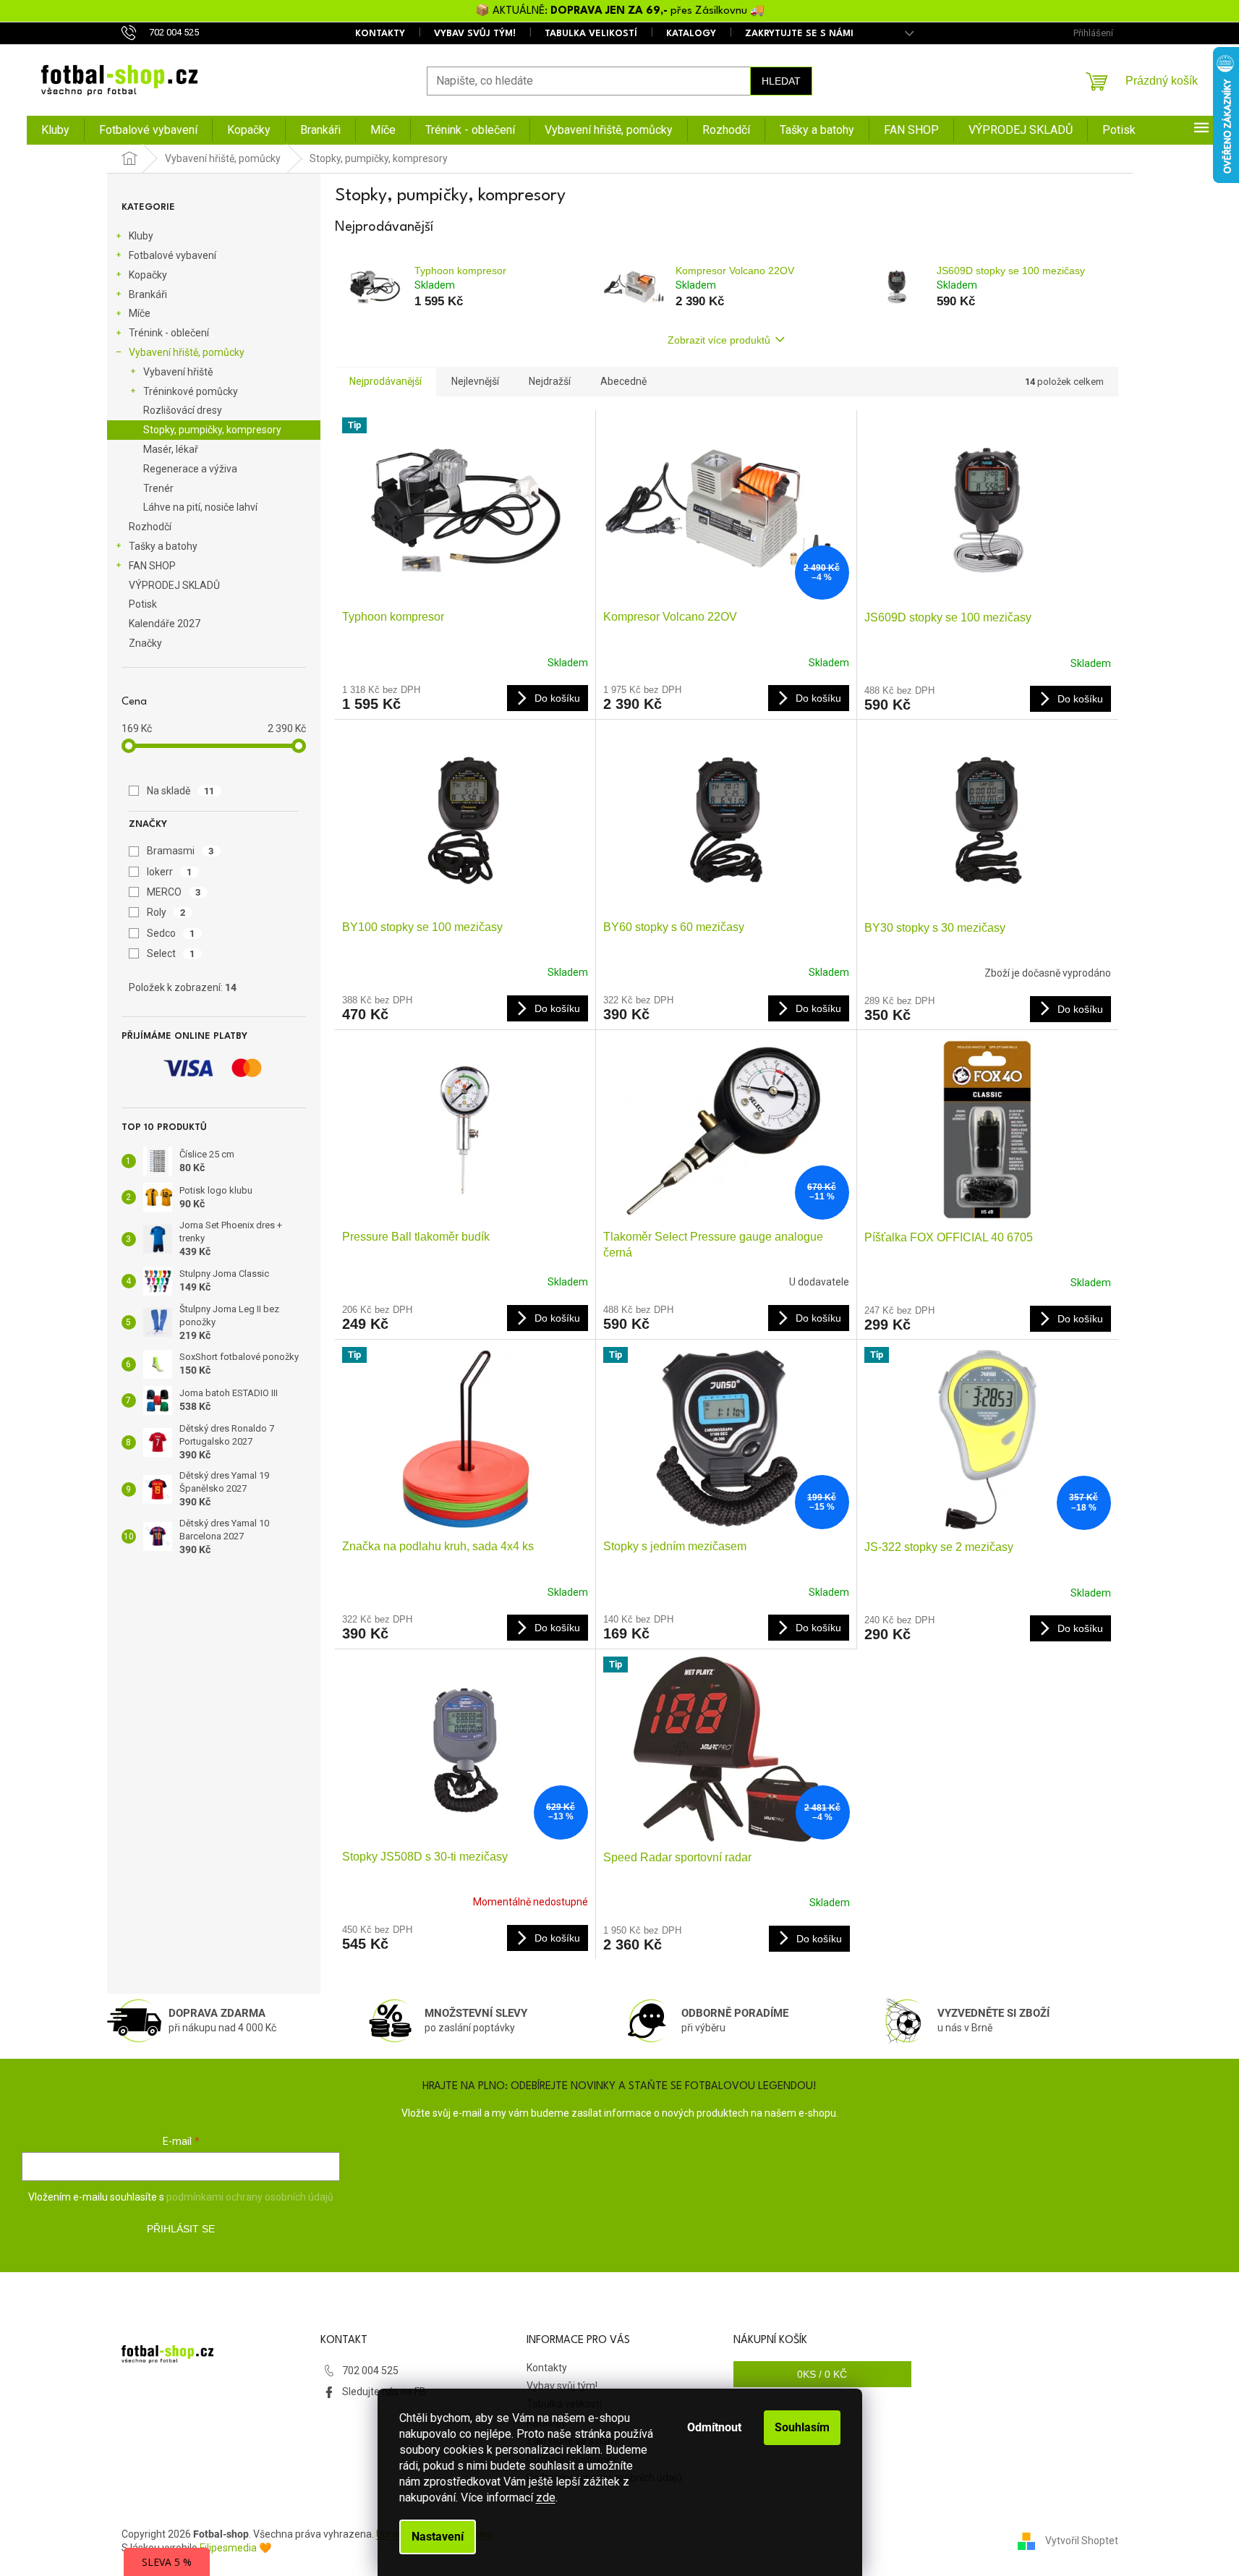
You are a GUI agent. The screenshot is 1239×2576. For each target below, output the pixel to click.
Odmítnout (714, 2427)
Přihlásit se (181, 2229)
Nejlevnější (475, 381)
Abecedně (623, 381)
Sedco (171, 933)
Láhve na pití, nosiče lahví (200, 507)
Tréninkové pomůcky (191, 391)
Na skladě (181, 791)
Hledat (781, 81)
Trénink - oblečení (169, 333)
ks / (822, 2374)
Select (171, 953)
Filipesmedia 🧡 (235, 2548)
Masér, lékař (171, 449)
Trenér (158, 488)
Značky (145, 643)
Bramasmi (180, 851)
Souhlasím (802, 2427)
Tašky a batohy (163, 546)
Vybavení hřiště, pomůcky (187, 352)
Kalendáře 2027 (165, 624)
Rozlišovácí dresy (183, 410)
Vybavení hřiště (178, 372)
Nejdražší (550, 381)
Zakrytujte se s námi (799, 34)
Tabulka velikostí (591, 34)
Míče (140, 313)
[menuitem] (55, 130)
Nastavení (438, 2537)
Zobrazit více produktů (719, 340)
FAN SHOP (152, 566)
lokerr (170, 872)
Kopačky (148, 275)
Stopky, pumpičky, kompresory (212, 430)
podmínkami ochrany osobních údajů (250, 2197)
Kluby (141, 236)
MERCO (174, 892)
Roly (166, 912)
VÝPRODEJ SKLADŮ (174, 585)
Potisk (143, 604)
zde (546, 2498)
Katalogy (691, 34)
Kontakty (380, 34)
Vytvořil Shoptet (1082, 2541)
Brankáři (148, 294)
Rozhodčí (150, 527)
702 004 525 (370, 2371)
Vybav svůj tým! (475, 34)
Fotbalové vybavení (173, 255)
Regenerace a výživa (190, 469)
